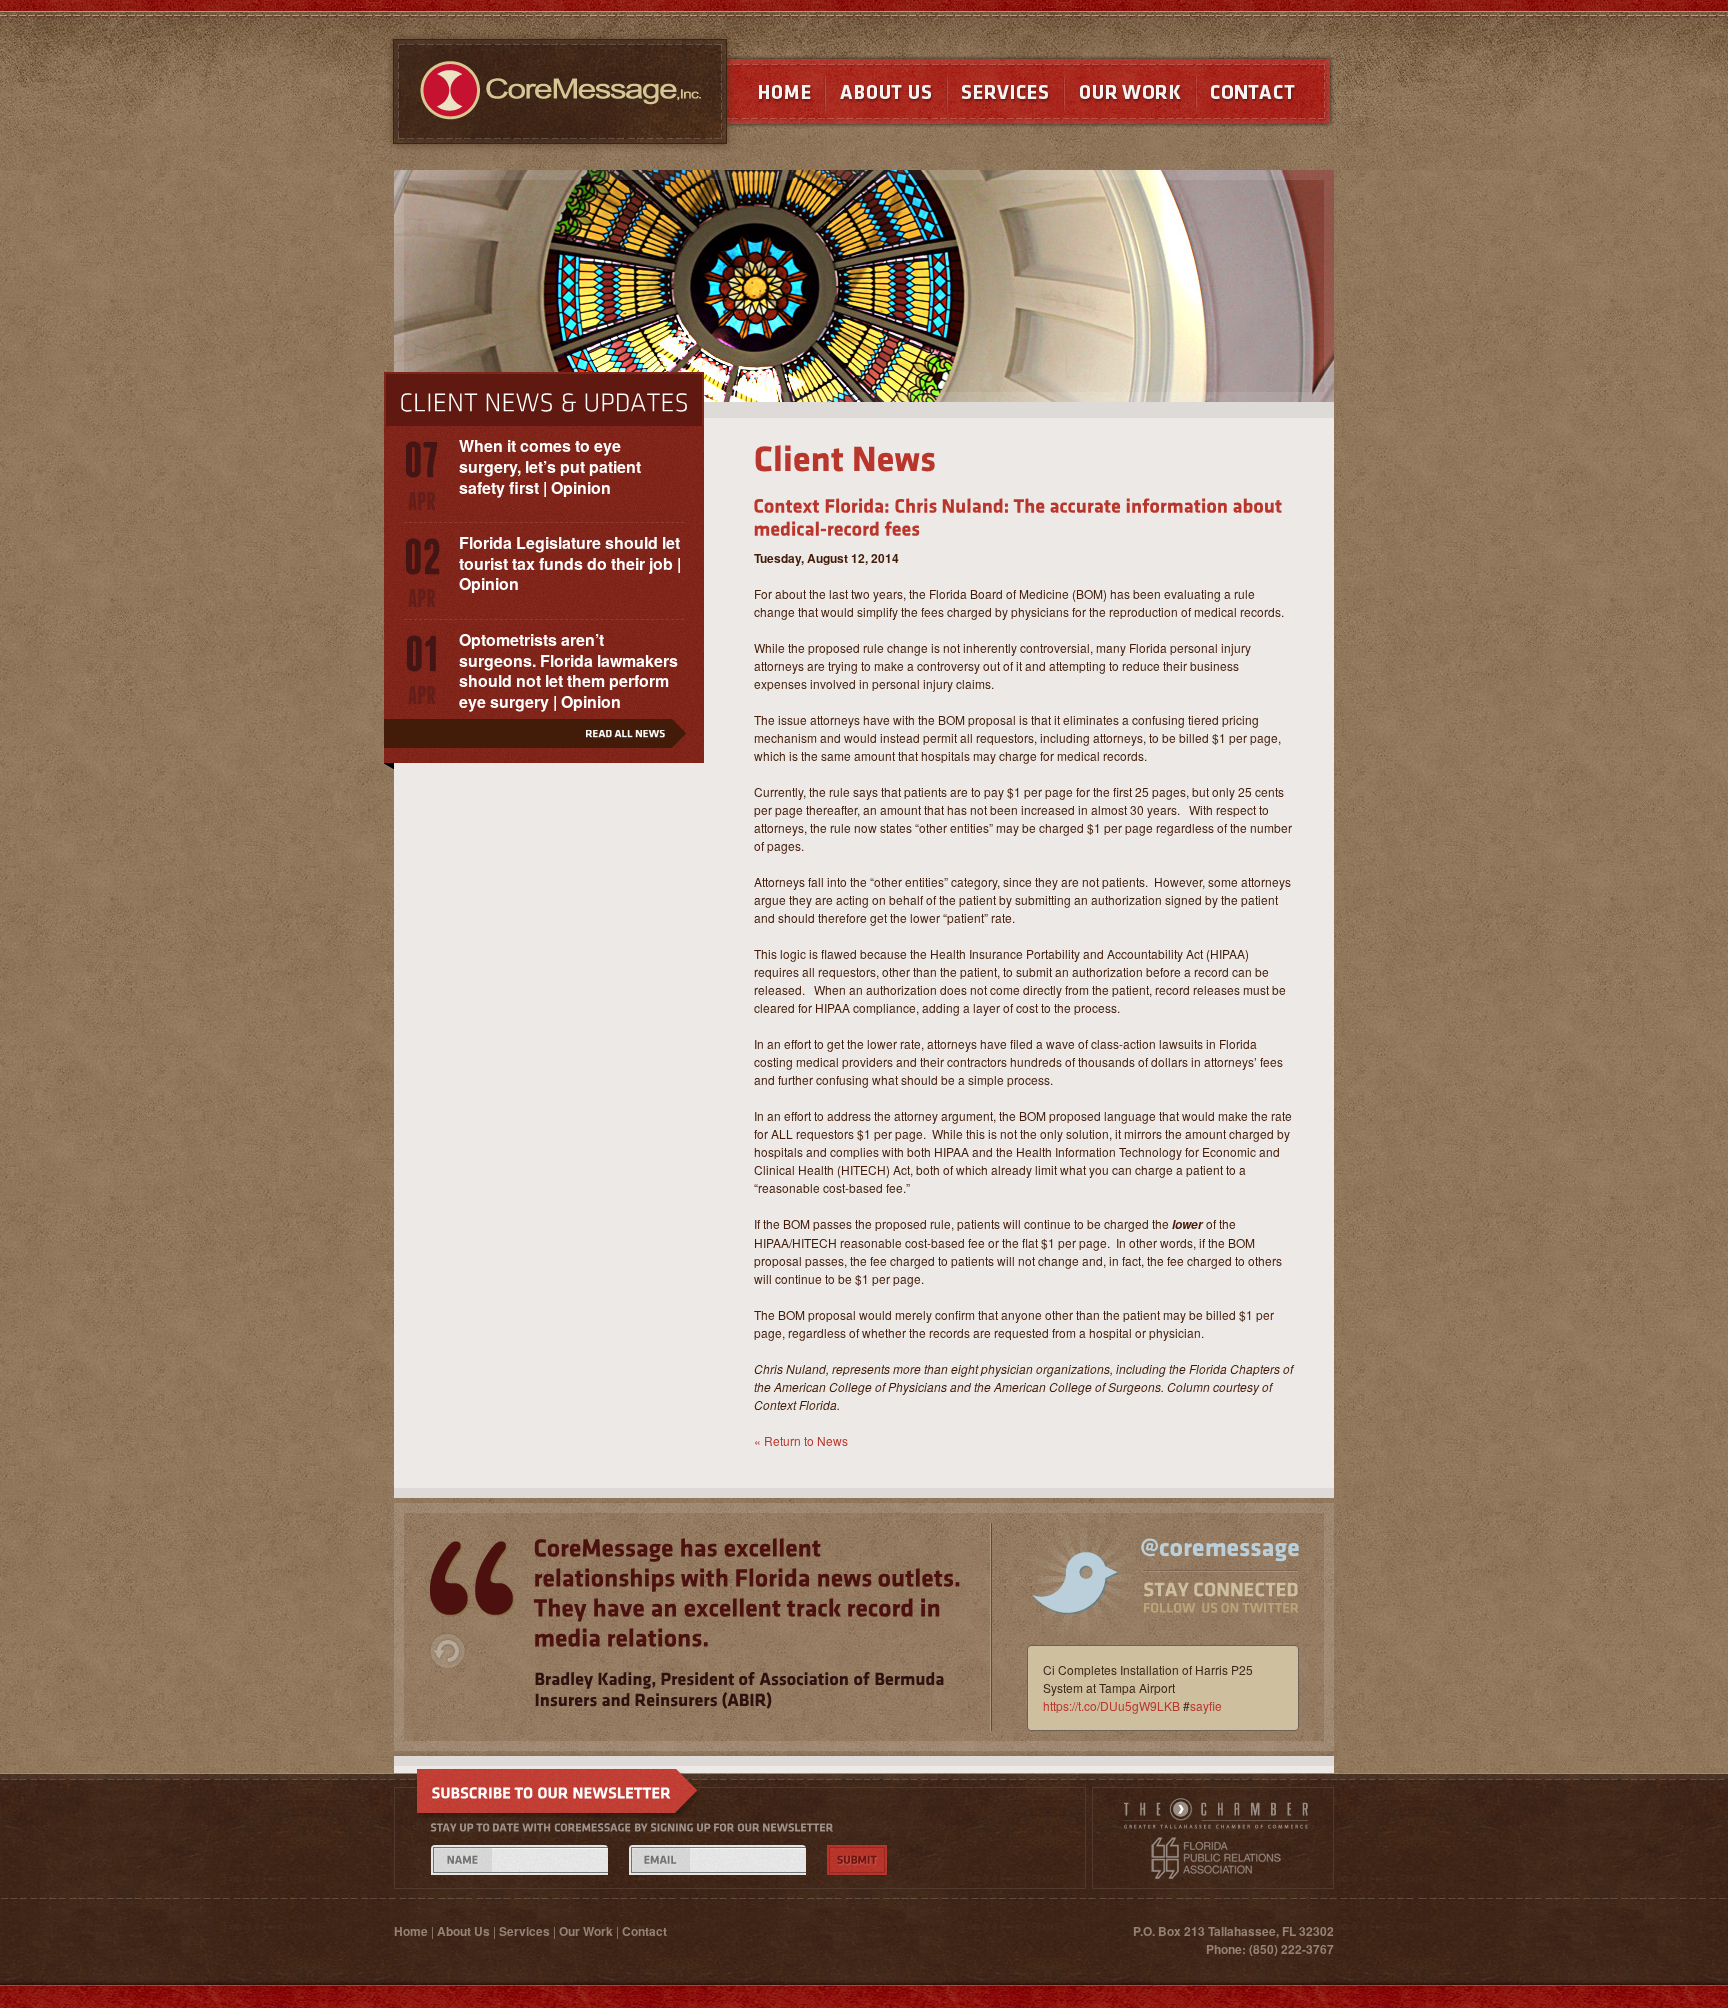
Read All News (544, 741)
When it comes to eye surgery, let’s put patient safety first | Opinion (550, 466)
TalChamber (1216, 1817)
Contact (1265, 96)
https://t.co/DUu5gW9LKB (1111, 1705)
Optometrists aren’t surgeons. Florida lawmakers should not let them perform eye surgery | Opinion (568, 670)
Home (765, 96)
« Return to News (801, 1440)
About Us (886, 96)
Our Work (1130, 96)
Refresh (447, 1651)
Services (1005, 96)
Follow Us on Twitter (1152, 1591)
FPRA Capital (1216, 1858)
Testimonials (472, 1579)
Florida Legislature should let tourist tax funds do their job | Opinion (570, 563)
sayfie (1206, 1705)
